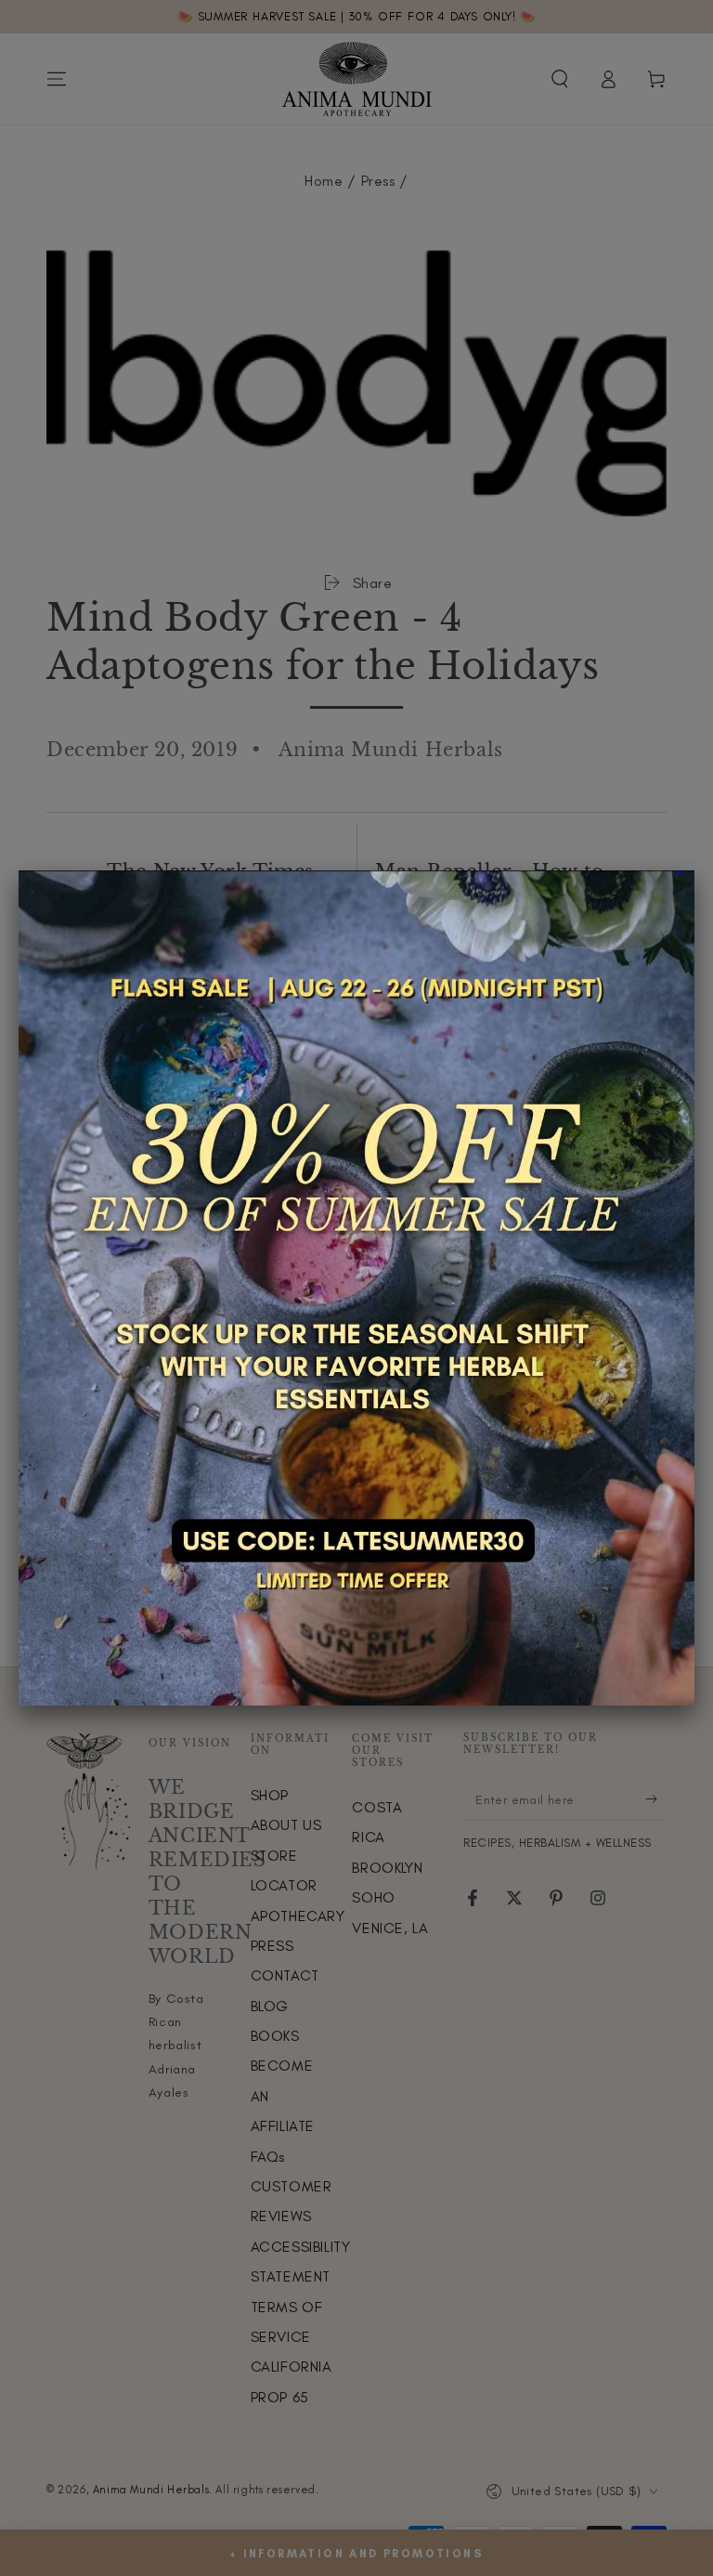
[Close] (694, 870)
